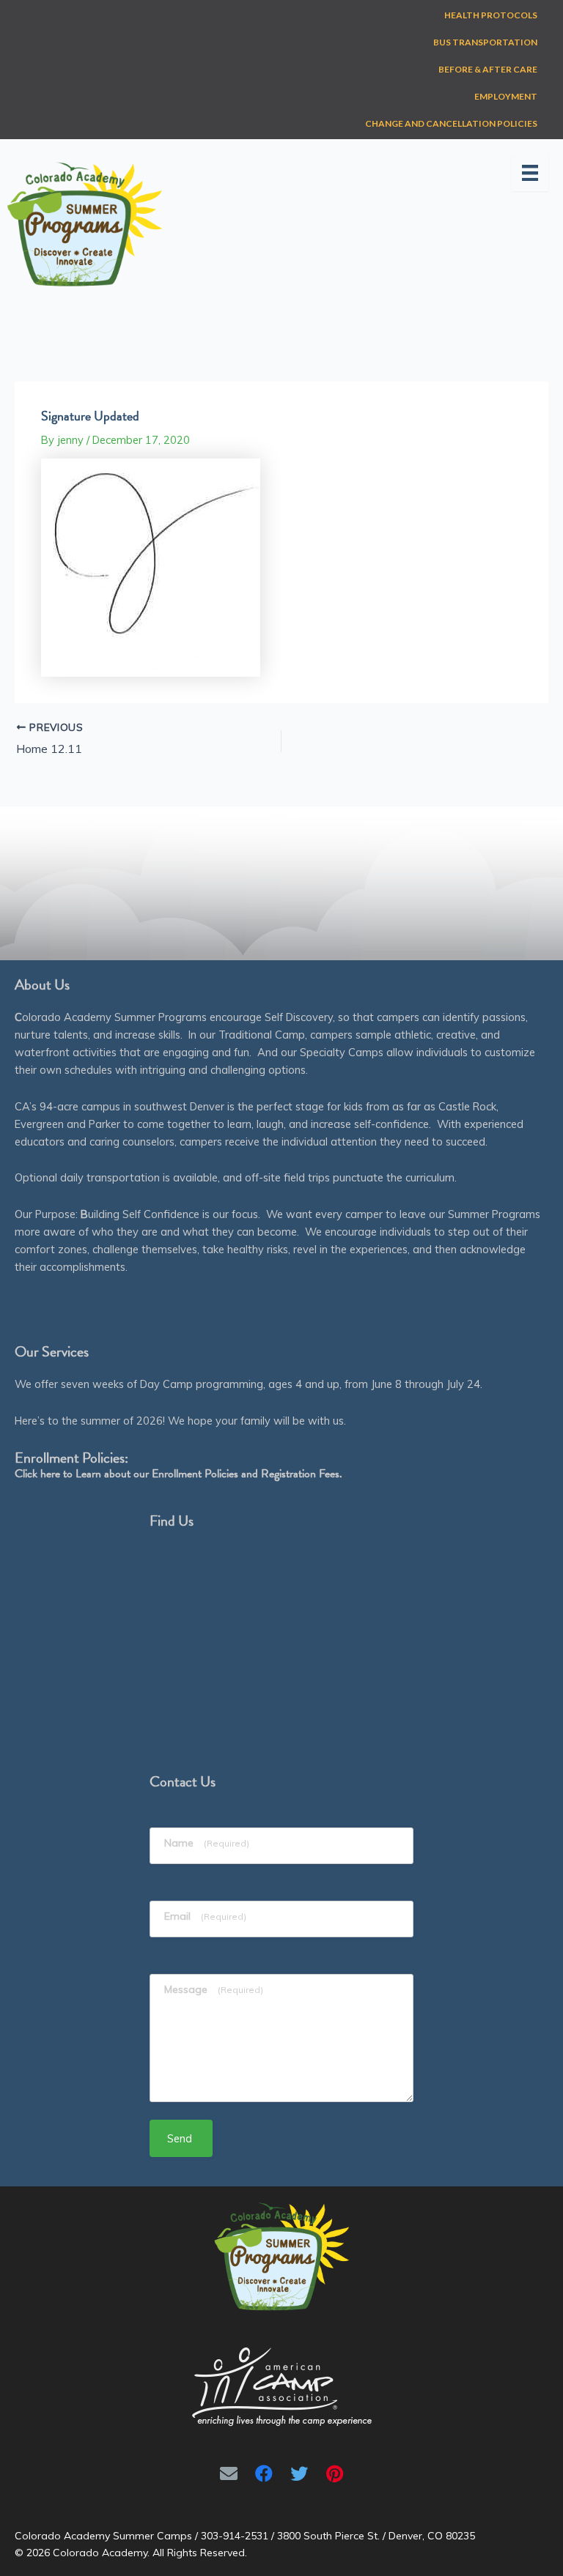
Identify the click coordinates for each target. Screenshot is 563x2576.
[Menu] (530, 173)
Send (180, 2138)
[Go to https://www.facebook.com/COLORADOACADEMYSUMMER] (264, 2473)
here (50, 1474)
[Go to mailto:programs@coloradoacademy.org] (229, 2473)
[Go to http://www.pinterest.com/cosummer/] (334, 2473)
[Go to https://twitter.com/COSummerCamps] (299, 2473)
